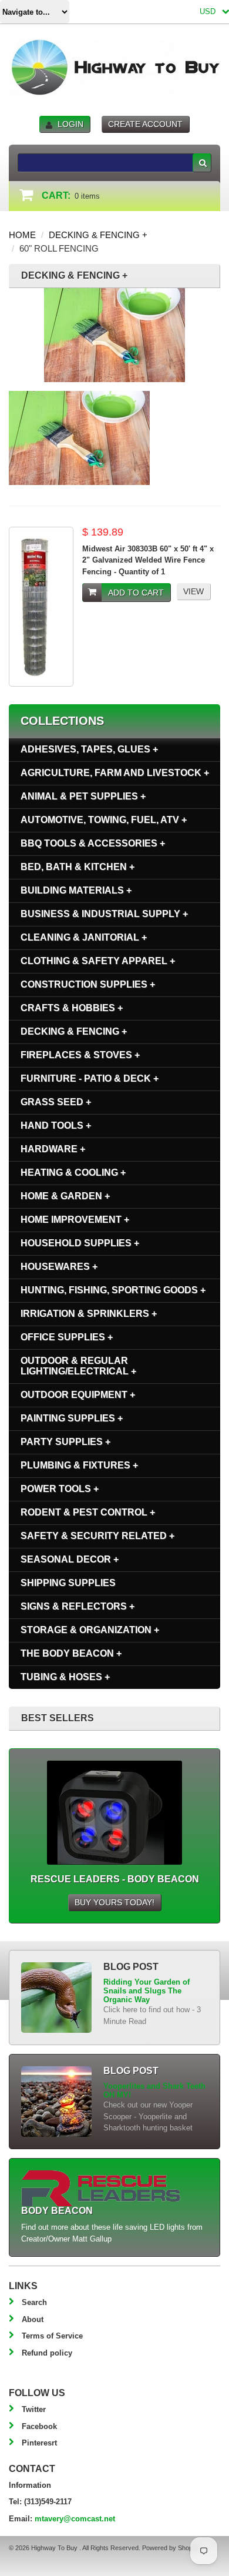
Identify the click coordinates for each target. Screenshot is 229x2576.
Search (34, 2302)
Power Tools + (60, 1489)
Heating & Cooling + (73, 1172)
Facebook (39, 2426)
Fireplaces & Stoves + (80, 1055)
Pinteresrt (39, 2443)
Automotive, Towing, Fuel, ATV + (104, 820)
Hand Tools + (56, 1125)
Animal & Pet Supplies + (83, 796)
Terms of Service (52, 2336)
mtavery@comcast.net (75, 2519)
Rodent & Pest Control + (88, 1512)
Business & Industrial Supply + (104, 914)
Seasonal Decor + (70, 1559)
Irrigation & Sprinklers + (89, 1314)
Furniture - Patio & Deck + (90, 1078)
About (33, 2319)
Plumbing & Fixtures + (79, 1465)
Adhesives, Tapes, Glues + (89, 749)
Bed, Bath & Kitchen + (78, 867)
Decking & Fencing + (98, 235)
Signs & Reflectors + (78, 1606)
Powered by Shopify (170, 2548)
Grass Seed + (56, 1102)
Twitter (34, 2409)
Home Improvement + (75, 1220)
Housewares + (59, 1267)
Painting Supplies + (72, 1418)
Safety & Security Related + (97, 1536)
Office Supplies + (67, 1337)
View (193, 591)
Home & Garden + (65, 1196)
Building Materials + (76, 890)
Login (70, 124)
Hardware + (53, 1149)
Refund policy (47, 2353)
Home (22, 235)
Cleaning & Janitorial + (84, 937)
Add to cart (136, 593)
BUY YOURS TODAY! (114, 1902)
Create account (145, 124)
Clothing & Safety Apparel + (98, 961)
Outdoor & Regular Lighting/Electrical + (78, 1366)
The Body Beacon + (71, 1653)
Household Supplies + (80, 1243)
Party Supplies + (65, 1442)
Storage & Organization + (90, 1630)
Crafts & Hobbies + (72, 1008)
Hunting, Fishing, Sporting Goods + (113, 1290)
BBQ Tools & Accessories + (93, 843)
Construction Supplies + (88, 984)
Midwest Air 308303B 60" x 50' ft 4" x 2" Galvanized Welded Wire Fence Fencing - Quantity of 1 (148, 560)
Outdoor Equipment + (78, 1395)
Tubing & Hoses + (65, 1677)
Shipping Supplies (68, 1583)
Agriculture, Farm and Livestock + (115, 773)
